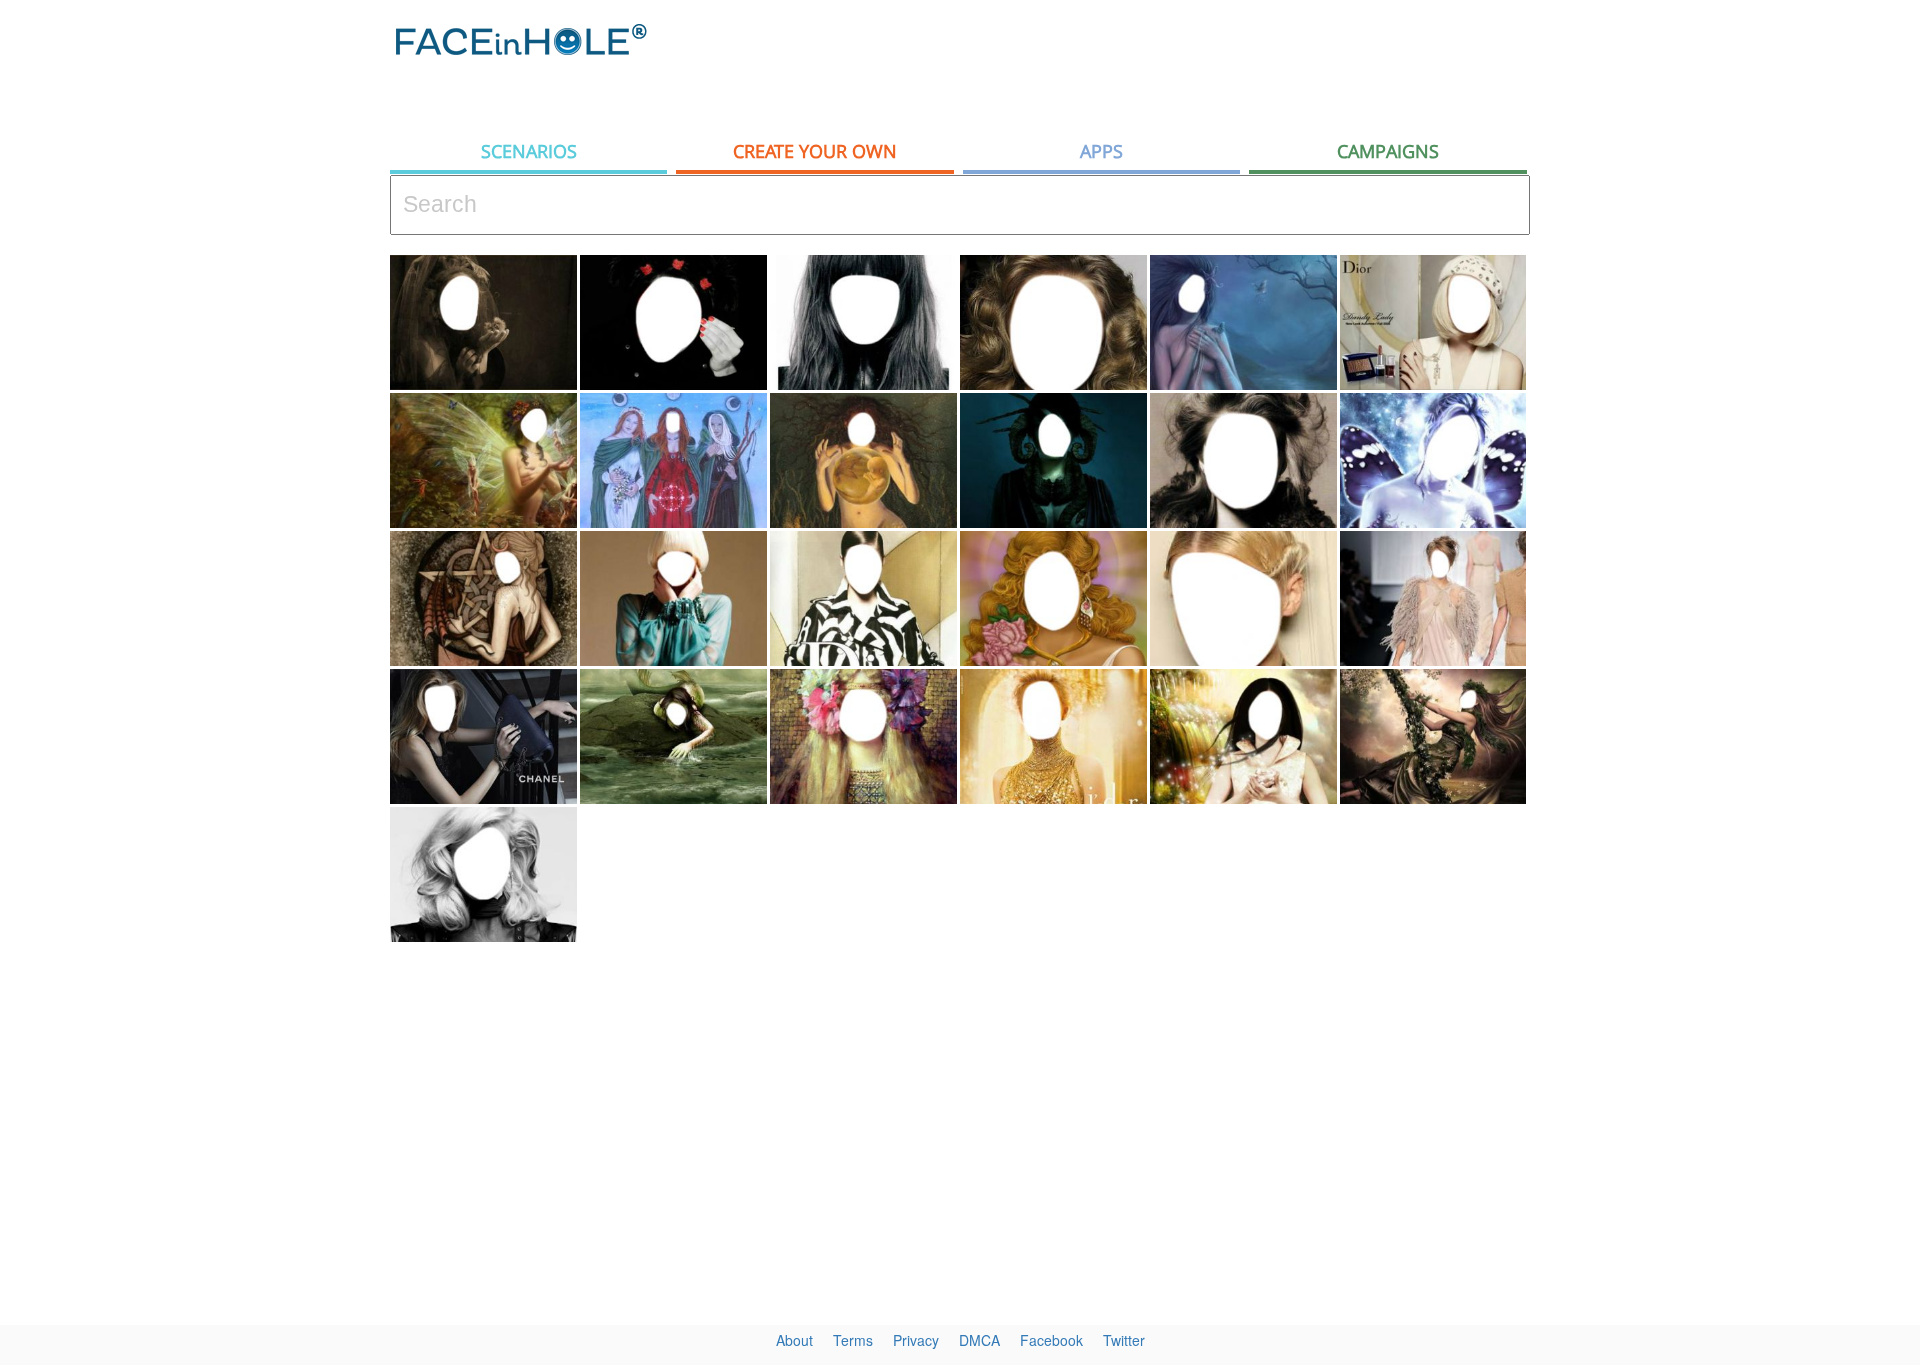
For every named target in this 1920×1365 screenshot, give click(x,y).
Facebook (1051, 1340)
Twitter (1124, 1340)
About (794, 1340)
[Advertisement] (1740, 320)
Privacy (916, 1340)
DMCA (979, 1340)
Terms (853, 1340)
